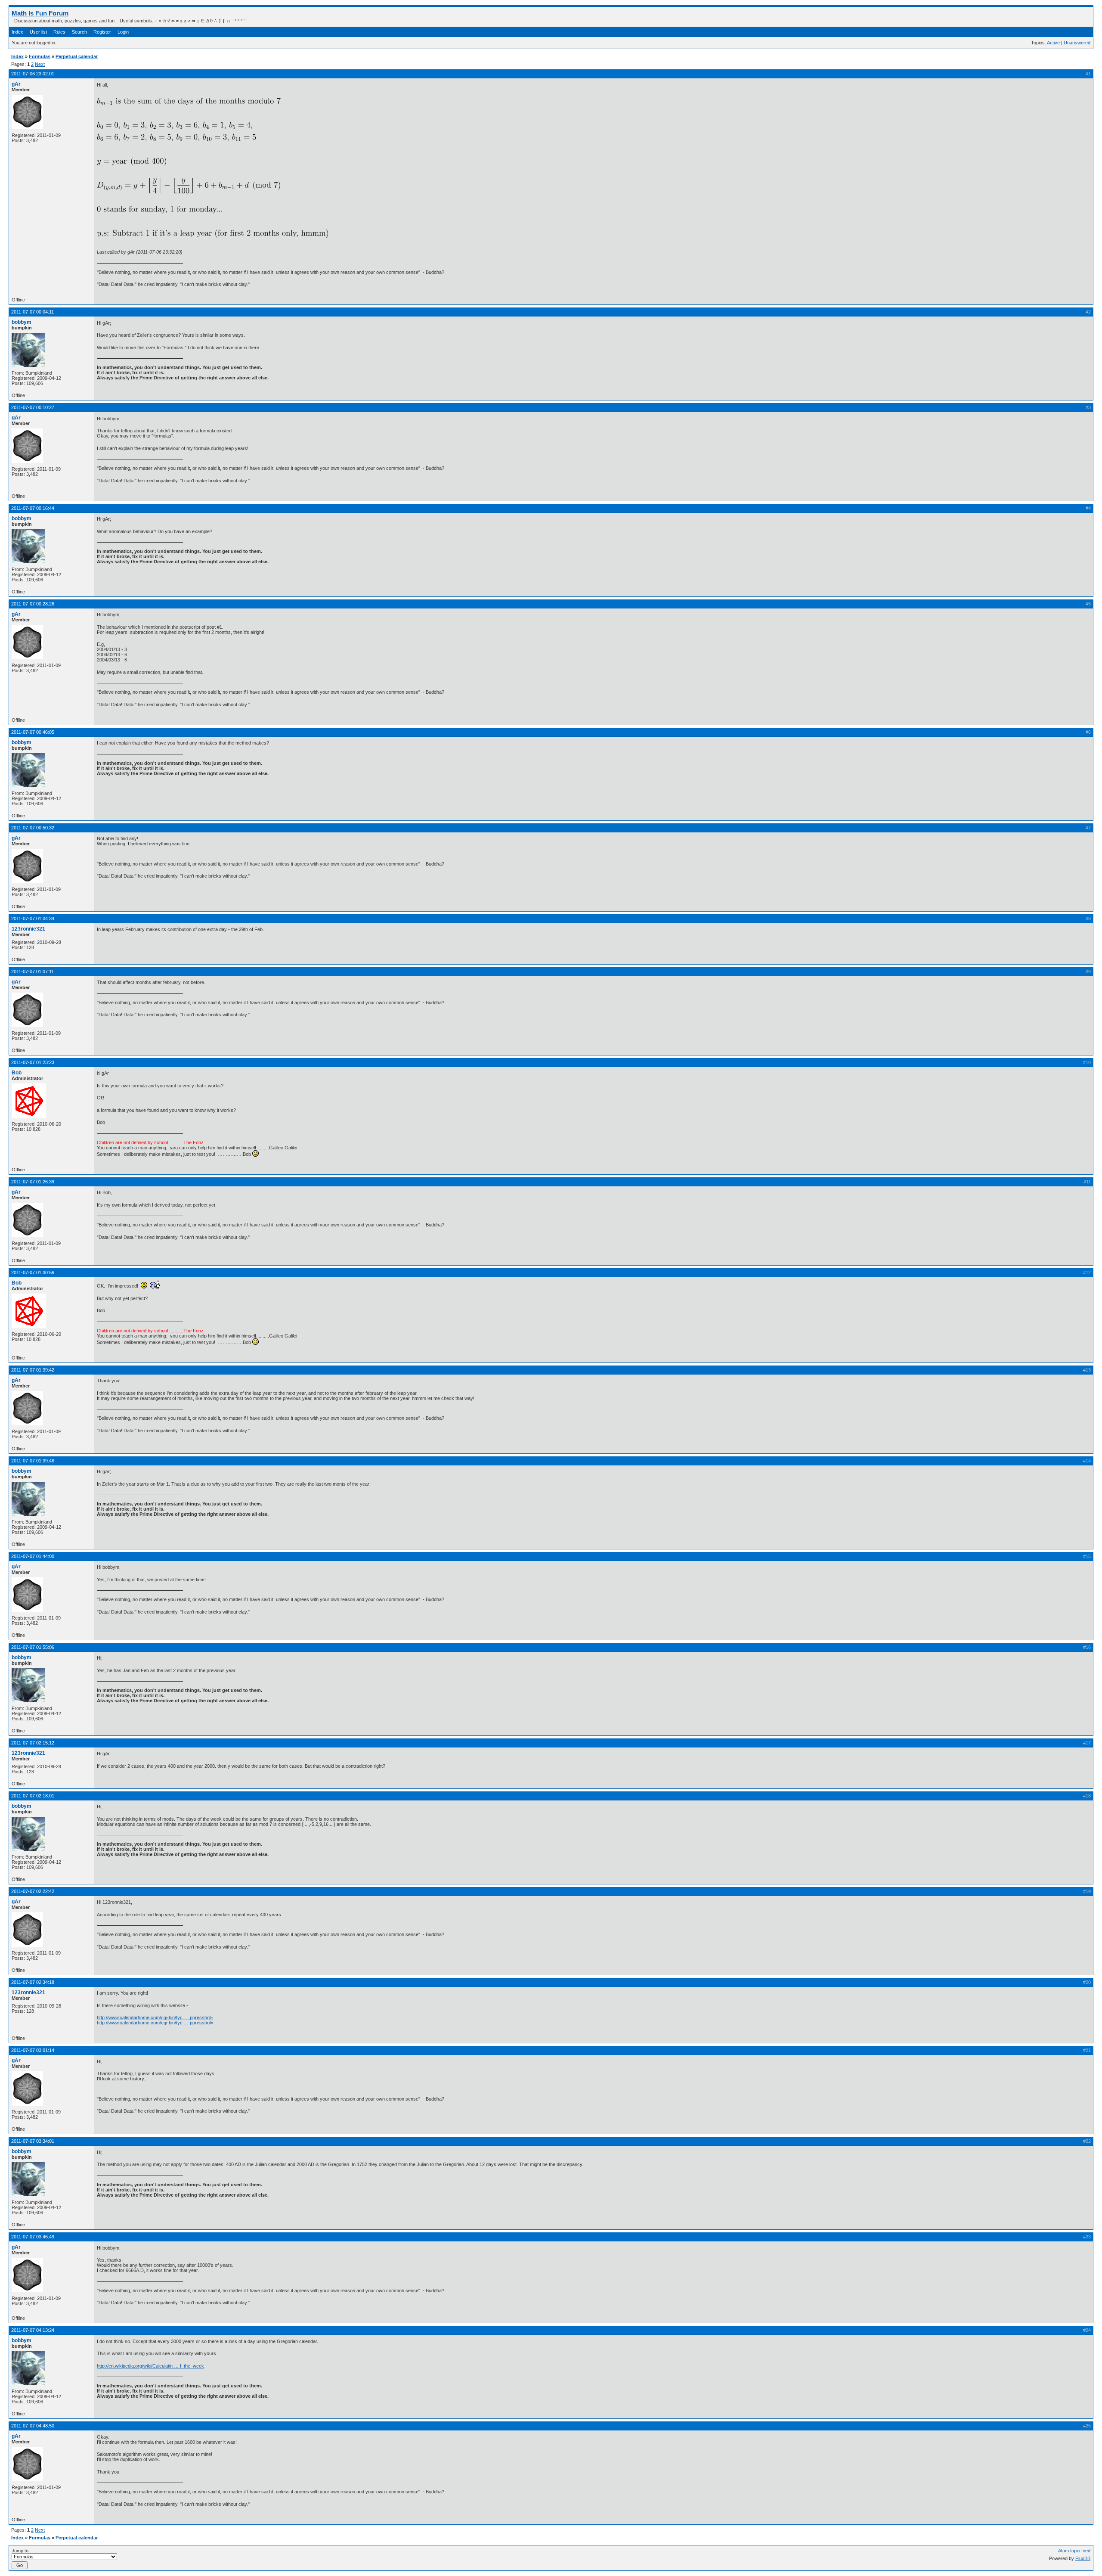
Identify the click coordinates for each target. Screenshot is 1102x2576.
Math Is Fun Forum (40, 13)
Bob (17, 1073)
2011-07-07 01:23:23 (33, 1062)
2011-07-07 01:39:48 (33, 1461)
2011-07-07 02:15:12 (33, 1743)
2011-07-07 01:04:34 (33, 919)
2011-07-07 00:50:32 (33, 828)
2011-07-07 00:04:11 (33, 312)
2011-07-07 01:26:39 (33, 1182)
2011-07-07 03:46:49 (33, 2237)
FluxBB (1083, 2558)
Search (79, 32)
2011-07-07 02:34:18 (33, 1982)
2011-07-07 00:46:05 (33, 732)
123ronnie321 (28, 929)
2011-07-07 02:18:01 (33, 1796)
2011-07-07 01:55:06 (33, 1647)
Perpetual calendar (77, 56)
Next (40, 64)
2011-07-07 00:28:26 (33, 604)
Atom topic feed (1074, 2551)
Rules (59, 32)
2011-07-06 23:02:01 (33, 74)
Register (102, 32)
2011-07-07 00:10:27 (33, 407)
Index (17, 32)
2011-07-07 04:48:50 (33, 2426)
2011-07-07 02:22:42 (33, 1891)
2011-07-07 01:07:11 (33, 971)
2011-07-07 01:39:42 (33, 1370)
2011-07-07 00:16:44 (33, 508)
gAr (16, 84)
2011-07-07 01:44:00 (33, 1556)
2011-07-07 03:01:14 (33, 2050)
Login (123, 32)
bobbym (22, 322)
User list (38, 32)
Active (1053, 43)
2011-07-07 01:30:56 (33, 1272)
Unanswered (1077, 43)
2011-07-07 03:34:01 (33, 2141)
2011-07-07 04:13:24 (33, 2330)
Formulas (40, 56)
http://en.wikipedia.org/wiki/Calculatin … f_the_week (150, 2366)
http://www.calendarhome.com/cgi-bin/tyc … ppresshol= (155, 2017)
